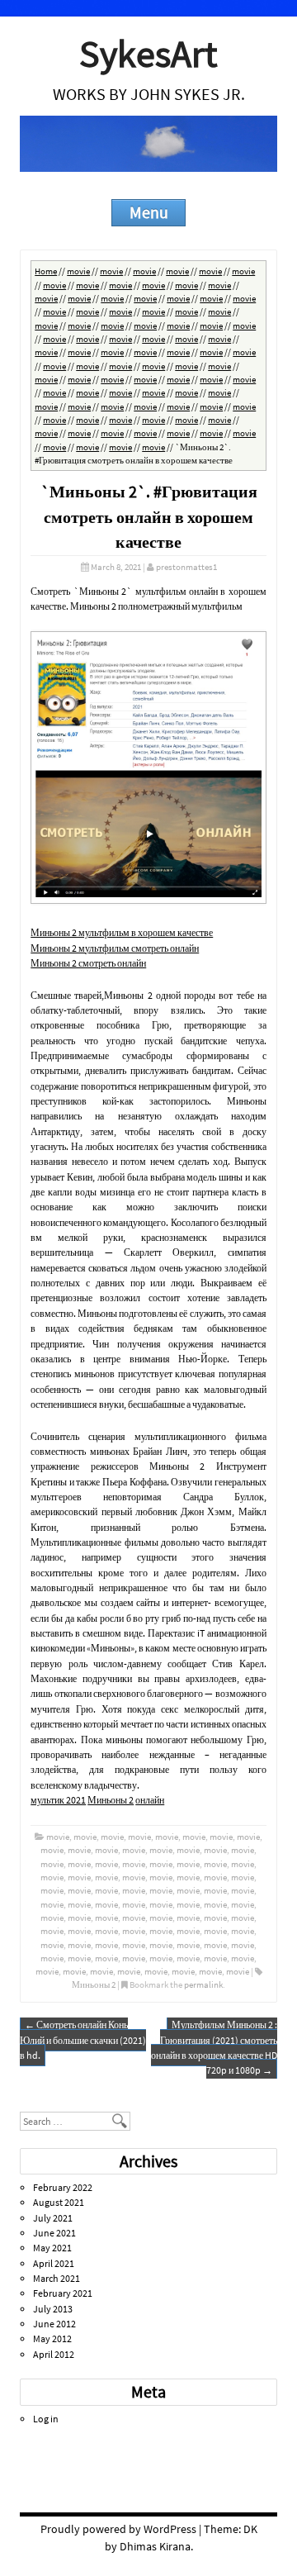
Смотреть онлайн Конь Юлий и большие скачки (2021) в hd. (83, 2040)
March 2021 (57, 2278)
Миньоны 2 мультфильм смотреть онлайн (115, 948)
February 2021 (63, 2293)
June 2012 (54, 2324)
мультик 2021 (58, 1800)
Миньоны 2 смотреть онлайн (88, 963)
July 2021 (53, 2218)
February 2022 (63, 2187)
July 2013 (53, 2309)
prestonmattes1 (186, 567)
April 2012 (54, 2354)
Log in (46, 2419)
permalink (203, 1984)
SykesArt (148, 53)
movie (78, 271)
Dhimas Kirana (155, 2546)
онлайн (150, 1800)
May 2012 (52, 2338)
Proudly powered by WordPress (118, 2529)
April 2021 (54, 2263)
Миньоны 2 (111, 1800)
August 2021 (59, 2202)
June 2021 (54, 2233)
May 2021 (52, 2248)
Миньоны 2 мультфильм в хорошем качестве (122, 932)
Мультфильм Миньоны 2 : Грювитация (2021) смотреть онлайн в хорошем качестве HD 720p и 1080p (214, 2047)
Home (46, 271)
